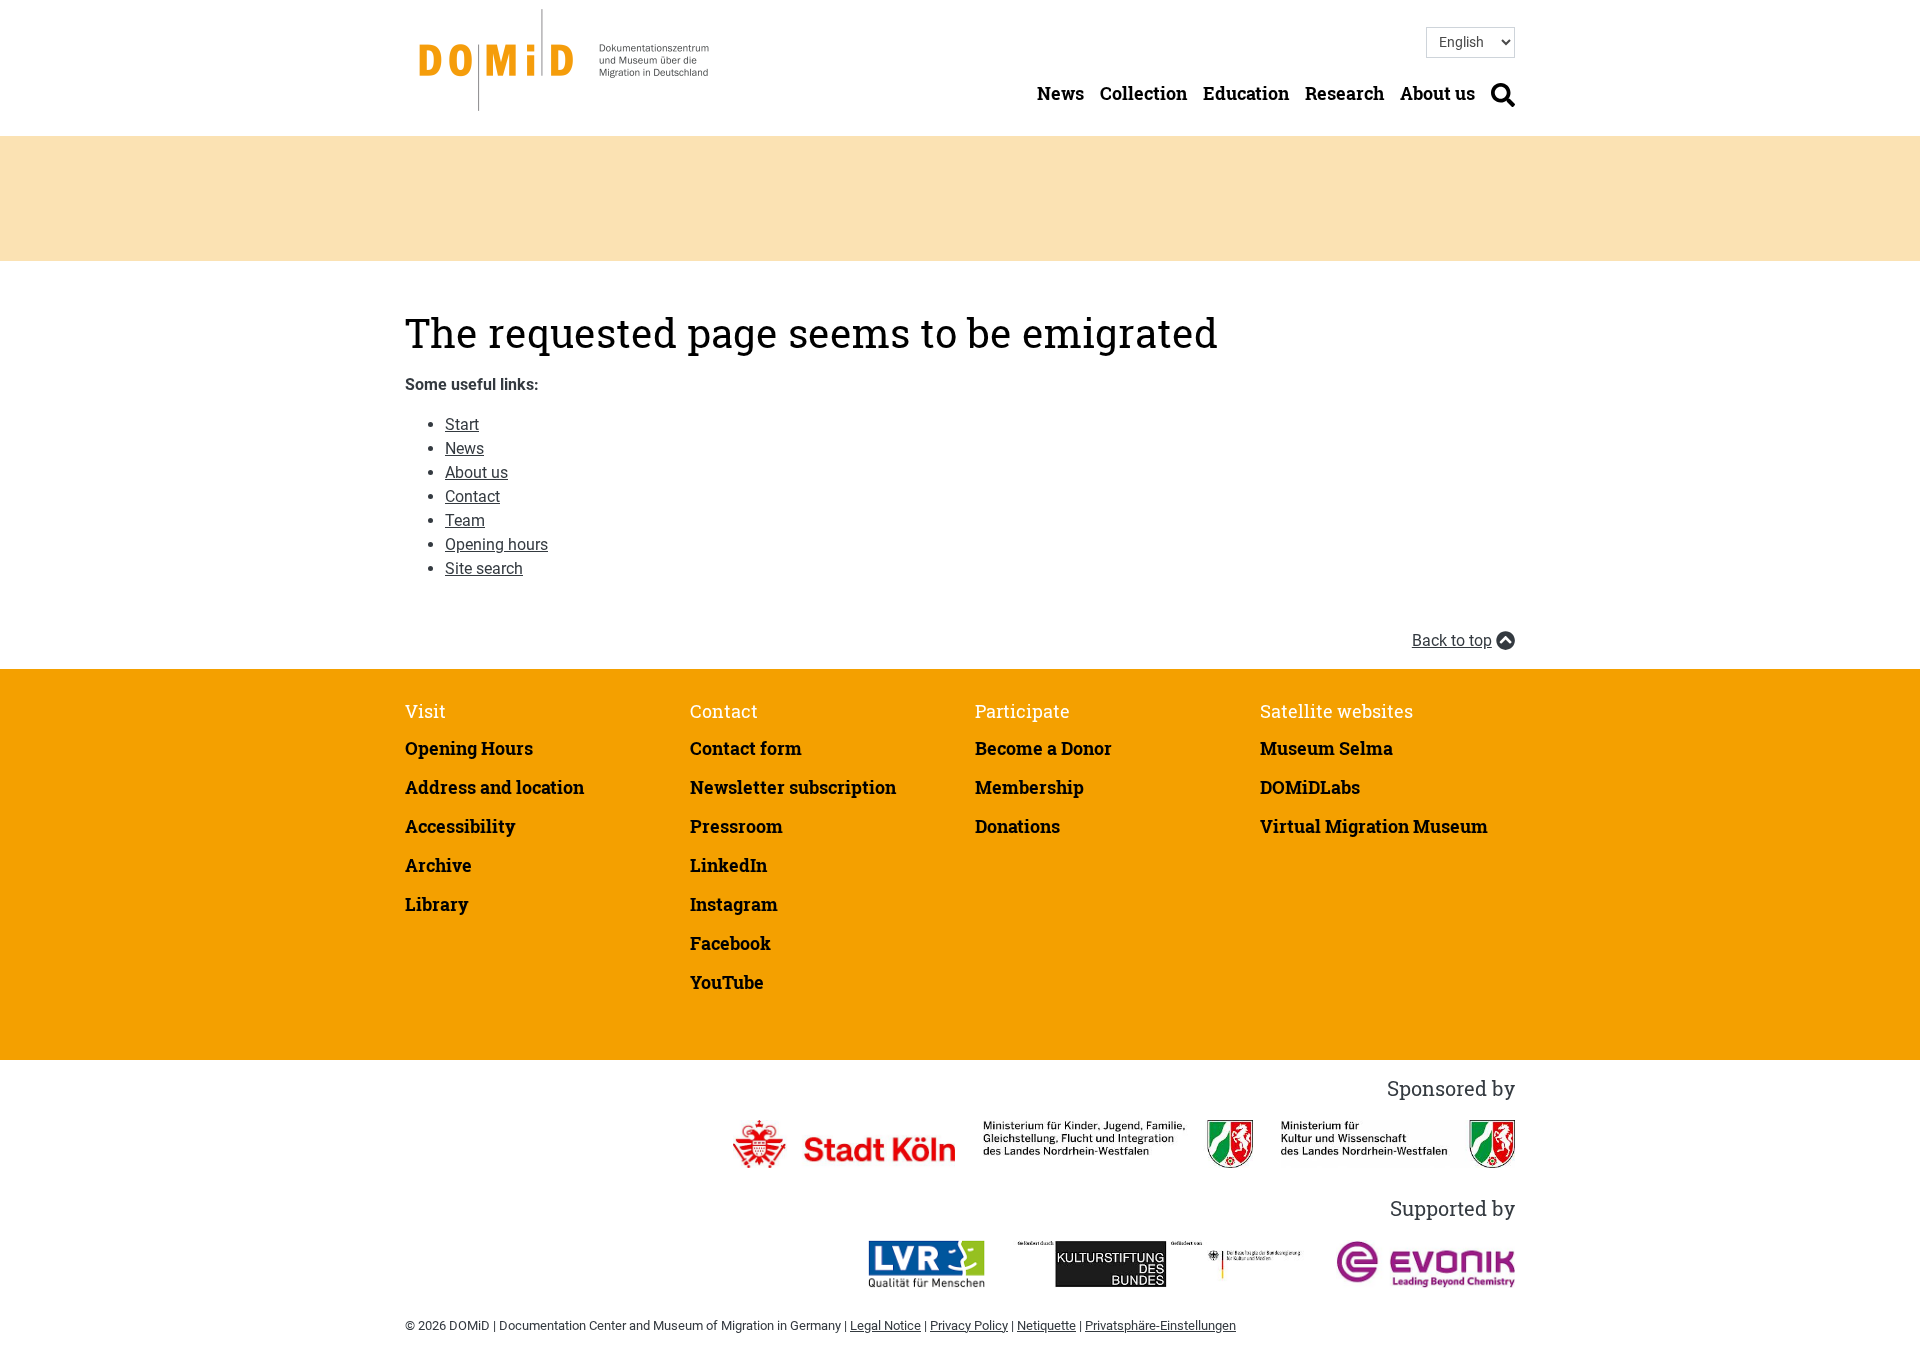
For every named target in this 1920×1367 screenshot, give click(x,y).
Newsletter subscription (793, 787)
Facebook (730, 943)
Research (1344, 93)
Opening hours (496, 544)
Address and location (494, 787)
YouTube (727, 982)
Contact (472, 496)
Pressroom (736, 826)
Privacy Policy (969, 1325)
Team (465, 520)
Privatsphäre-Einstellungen (1160, 1325)
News (1060, 93)
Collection (1143, 93)
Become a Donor (1043, 748)
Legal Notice (885, 1325)
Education (1246, 93)
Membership (1029, 787)
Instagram (734, 904)
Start (462, 424)
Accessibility (460, 826)
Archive (438, 865)
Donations (1017, 826)
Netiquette (1046, 1325)
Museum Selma (1326, 748)
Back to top (1452, 640)
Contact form (746, 748)
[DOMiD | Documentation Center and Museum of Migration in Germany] (567, 58)
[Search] (1503, 93)
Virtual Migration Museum (1374, 826)
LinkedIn (728, 865)
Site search (484, 568)
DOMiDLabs (1310, 787)
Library (437, 904)
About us (1437, 93)
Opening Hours (469, 748)
